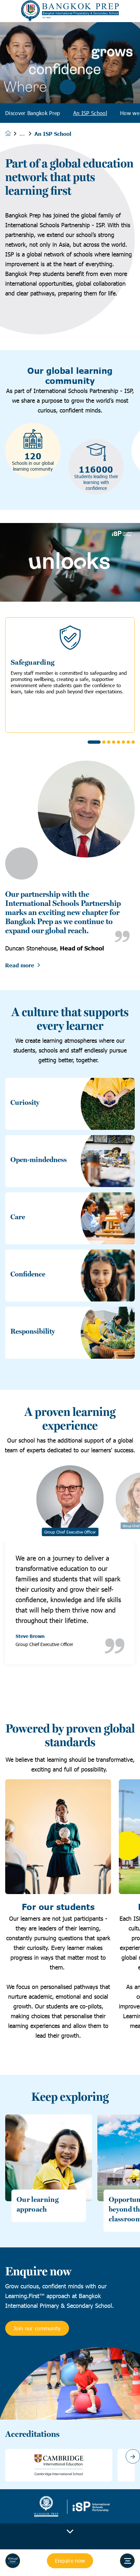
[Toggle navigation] (127, 2561)
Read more (20, 965)
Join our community (37, 2328)
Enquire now (70, 2561)
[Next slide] (133, 2456)
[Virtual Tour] (13, 2561)
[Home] (70, 11)
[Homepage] (12, 133)
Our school (27, 134)
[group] (59, 2465)
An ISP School (90, 113)
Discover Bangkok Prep (33, 113)
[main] (70, 1299)
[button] (94, 742)
